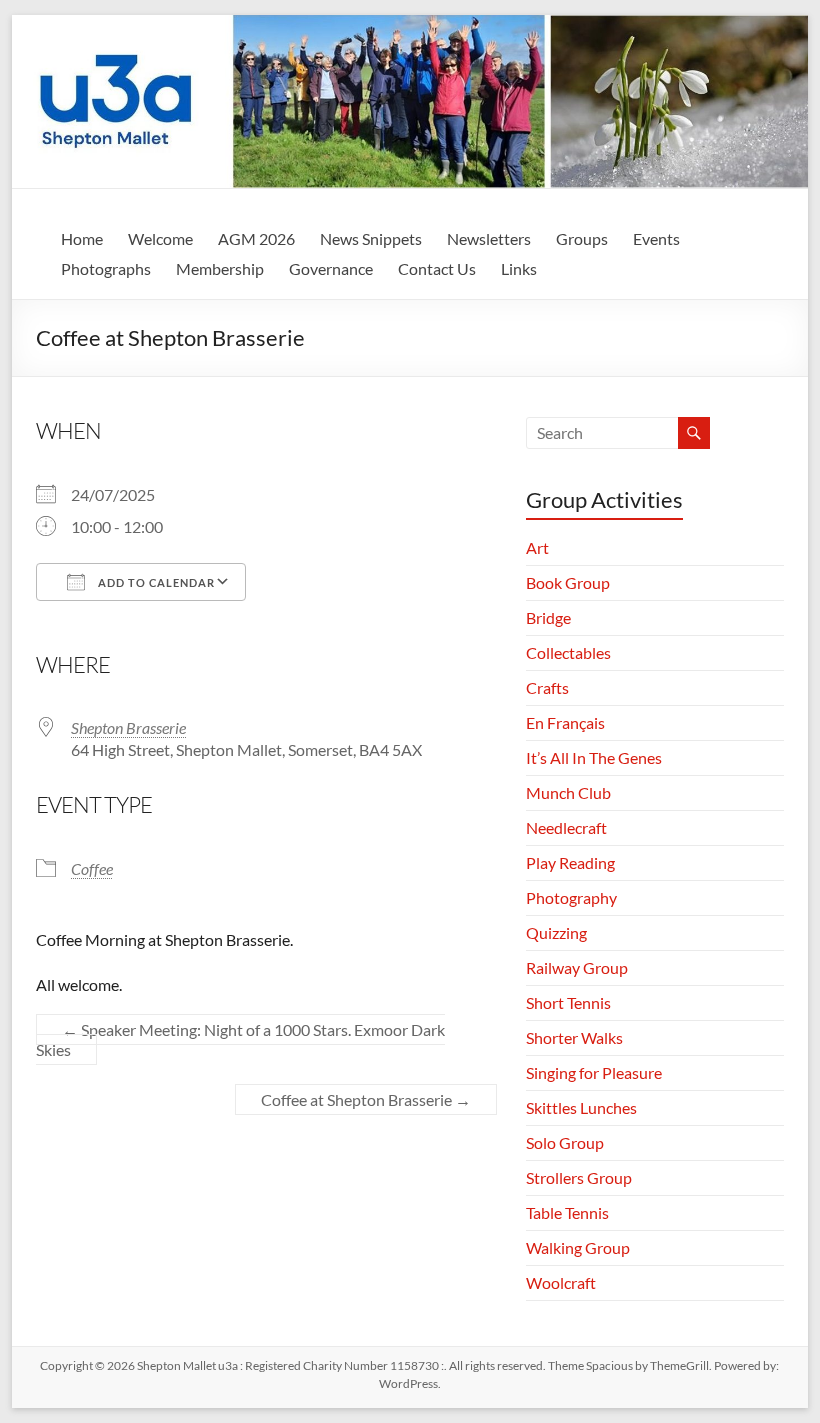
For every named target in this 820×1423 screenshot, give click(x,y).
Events (656, 238)
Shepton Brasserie (128, 727)
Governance (331, 268)
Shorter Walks (574, 1037)
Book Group (568, 582)
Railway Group (577, 967)
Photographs (106, 268)
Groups (582, 238)
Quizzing (556, 932)
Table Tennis (567, 1212)
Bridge (548, 617)
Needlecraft (566, 827)
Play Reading (570, 862)
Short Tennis (568, 1002)
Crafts (547, 687)
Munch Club (568, 792)
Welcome (160, 238)
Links (519, 268)
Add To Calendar (155, 582)
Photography (571, 897)
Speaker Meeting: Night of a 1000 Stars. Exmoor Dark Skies (240, 1039)
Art (537, 547)
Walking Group (578, 1247)
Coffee (92, 868)
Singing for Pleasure (594, 1072)
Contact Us (437, 268)
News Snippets (371, 238)
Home (82, 238)
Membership (220, 268)
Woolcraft (561, 1282)
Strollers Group (579, 1177)
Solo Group (565, 1142)
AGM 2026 (256, 238)
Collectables (568, 652)
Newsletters (489, 238)
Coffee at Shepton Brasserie (366, 1099)
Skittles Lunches (581, 1107)
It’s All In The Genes (594, 757)
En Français (565, 722)
